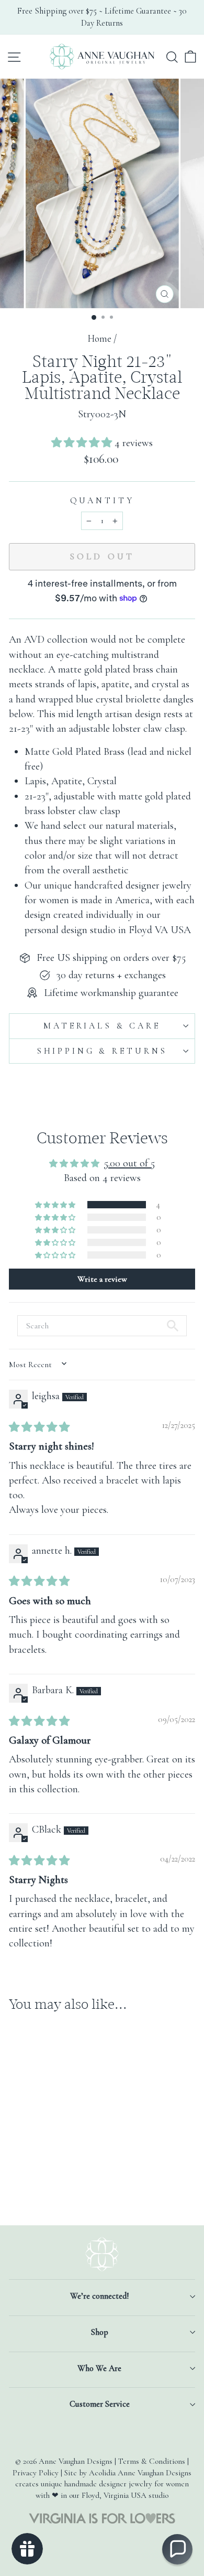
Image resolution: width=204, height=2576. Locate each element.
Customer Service (100, 2404)
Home (99, 339)
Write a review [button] (102, 1279)
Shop (100, 2332)
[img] (39, 1427)
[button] (83, 443)
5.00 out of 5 (129, 1163)
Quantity (102, 501)
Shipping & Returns (102, 1051)
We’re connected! (99, 2296)
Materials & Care (102, 1026)
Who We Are (99, 2368)
